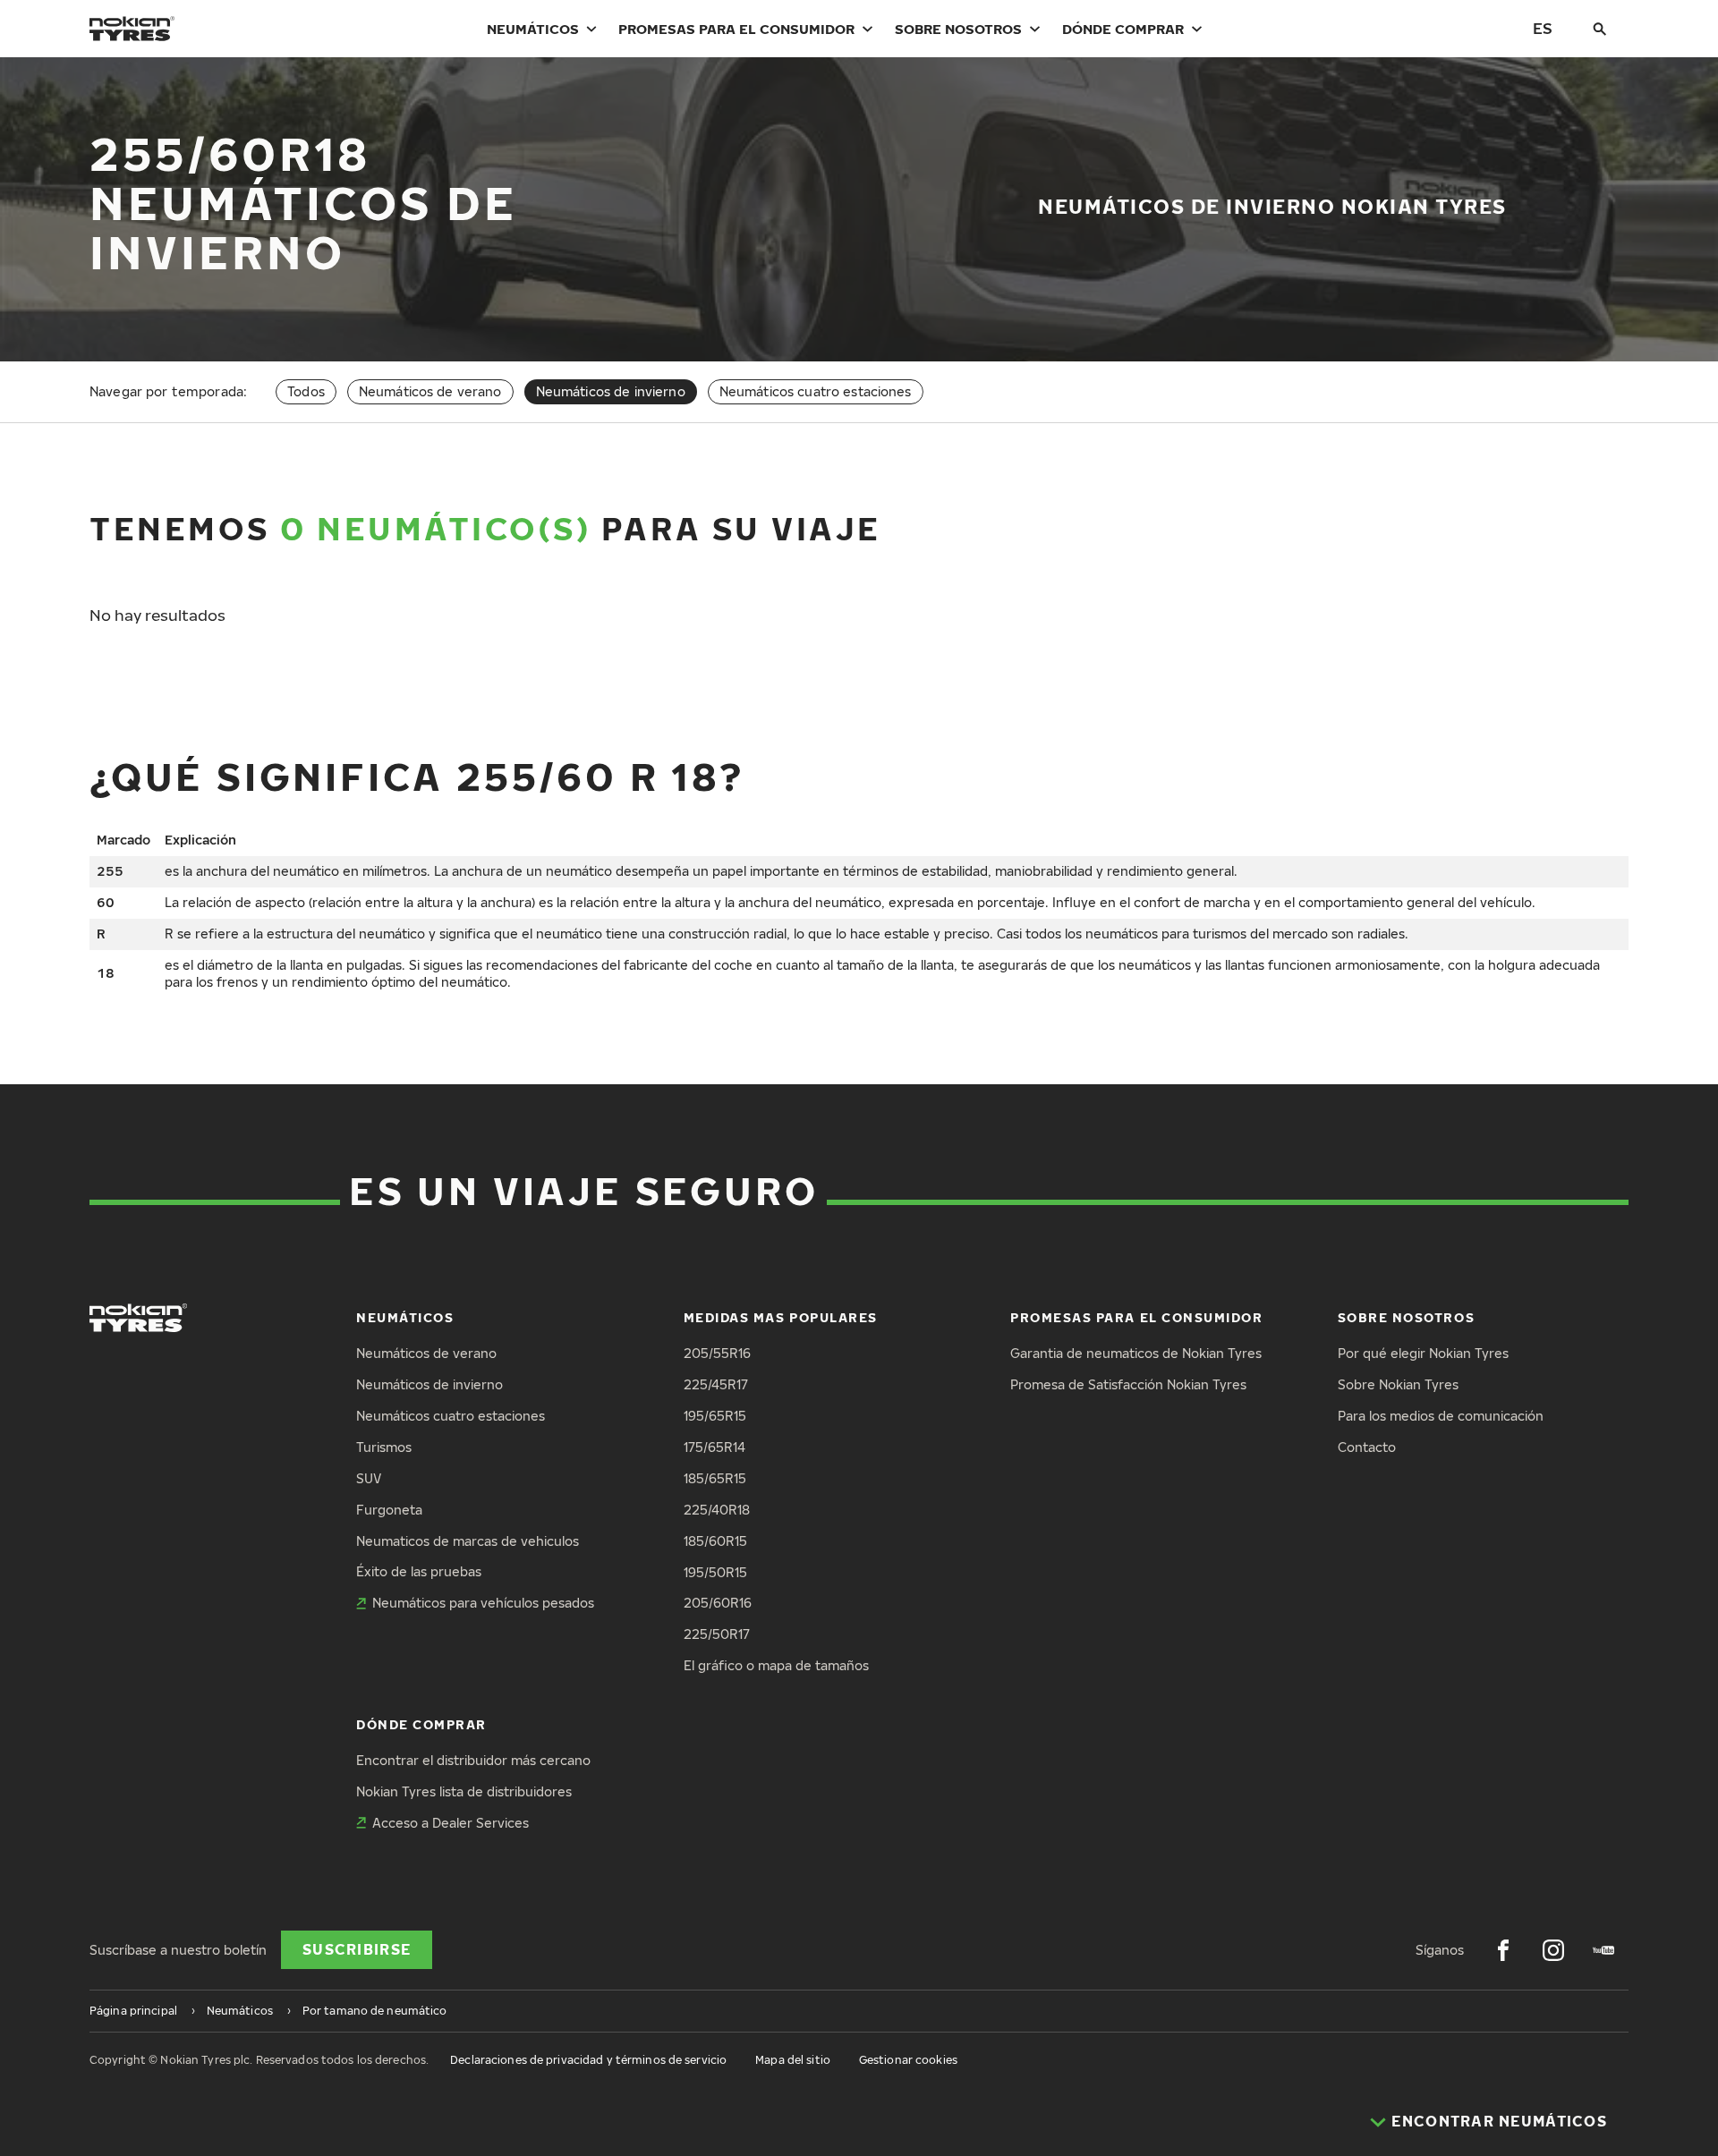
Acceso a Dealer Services (451, 1823)
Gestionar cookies (908, 2060)
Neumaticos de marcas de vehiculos (468, 1541)
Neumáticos (533, 29)
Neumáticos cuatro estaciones (816, 391)
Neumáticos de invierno (429, 1384)
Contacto (1367, 1447)
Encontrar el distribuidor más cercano (473, 1760)
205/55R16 (717, 1353)
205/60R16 (718, 1603)
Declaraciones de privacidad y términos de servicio (588, 2060)
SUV (369, 1478)
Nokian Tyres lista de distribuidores (464, 1791)
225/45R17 (716, 1384)
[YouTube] (1603, 1950)
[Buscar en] (1600, 29)
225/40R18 (717, 1510)
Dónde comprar (1123, 29)
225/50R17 (717, 1634)
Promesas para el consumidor (736, 29)
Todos (306, 391)
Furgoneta (389, 1510)
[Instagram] (1553, 1950)
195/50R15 (715, 1572)
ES (1543, 28)
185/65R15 (715, 1478)
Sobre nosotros (958, 29)
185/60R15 (715, 1541)
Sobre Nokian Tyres (1398, 1384)
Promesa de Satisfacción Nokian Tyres (1128, 1384)
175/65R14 (714, 1447)
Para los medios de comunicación (1441, 1416)
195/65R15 (715, 1416)
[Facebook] (1503, 1950)
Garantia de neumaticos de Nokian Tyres (1136, 1353)
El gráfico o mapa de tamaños (776, 1665)
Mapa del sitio (793, 2060)
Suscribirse (357, 1949)
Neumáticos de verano (430, 391)
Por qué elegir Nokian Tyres (1423, 1353)
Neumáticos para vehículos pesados (483, 1603)
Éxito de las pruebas (419, 1571)
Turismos (384, 1447)
